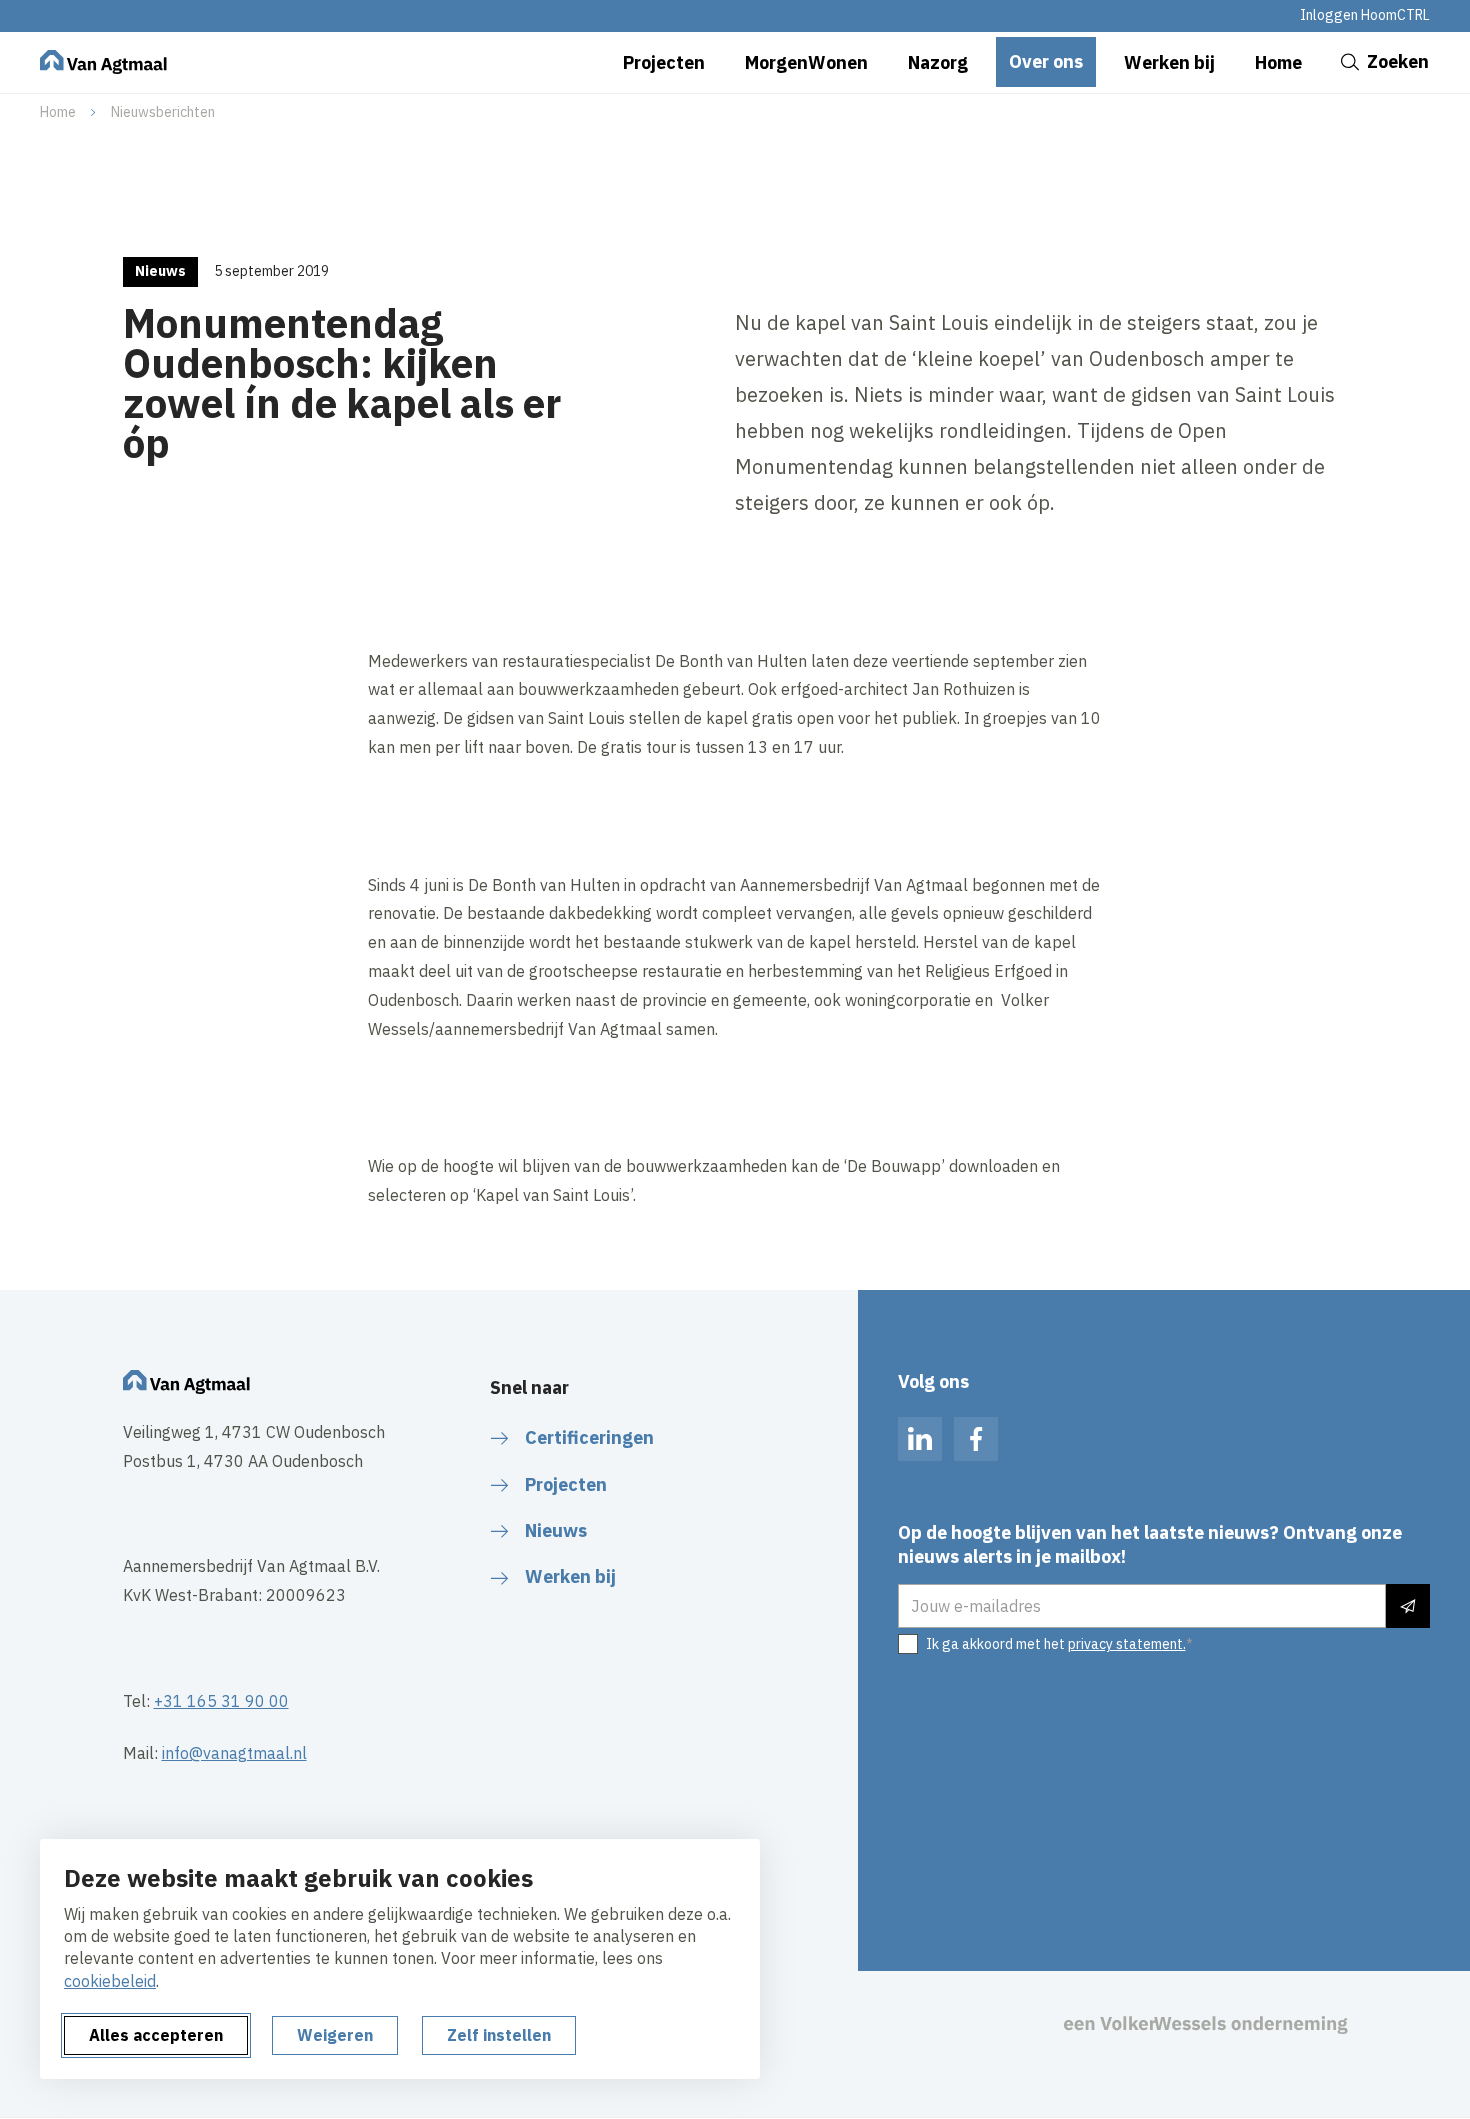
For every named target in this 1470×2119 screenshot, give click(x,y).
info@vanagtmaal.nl (234, 1753)
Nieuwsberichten (163, 112)
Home (58, 112)
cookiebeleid (110, 1981)
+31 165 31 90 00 (221, 1701)
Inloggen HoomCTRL (1365, 15)
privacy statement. (1127, 1644)
